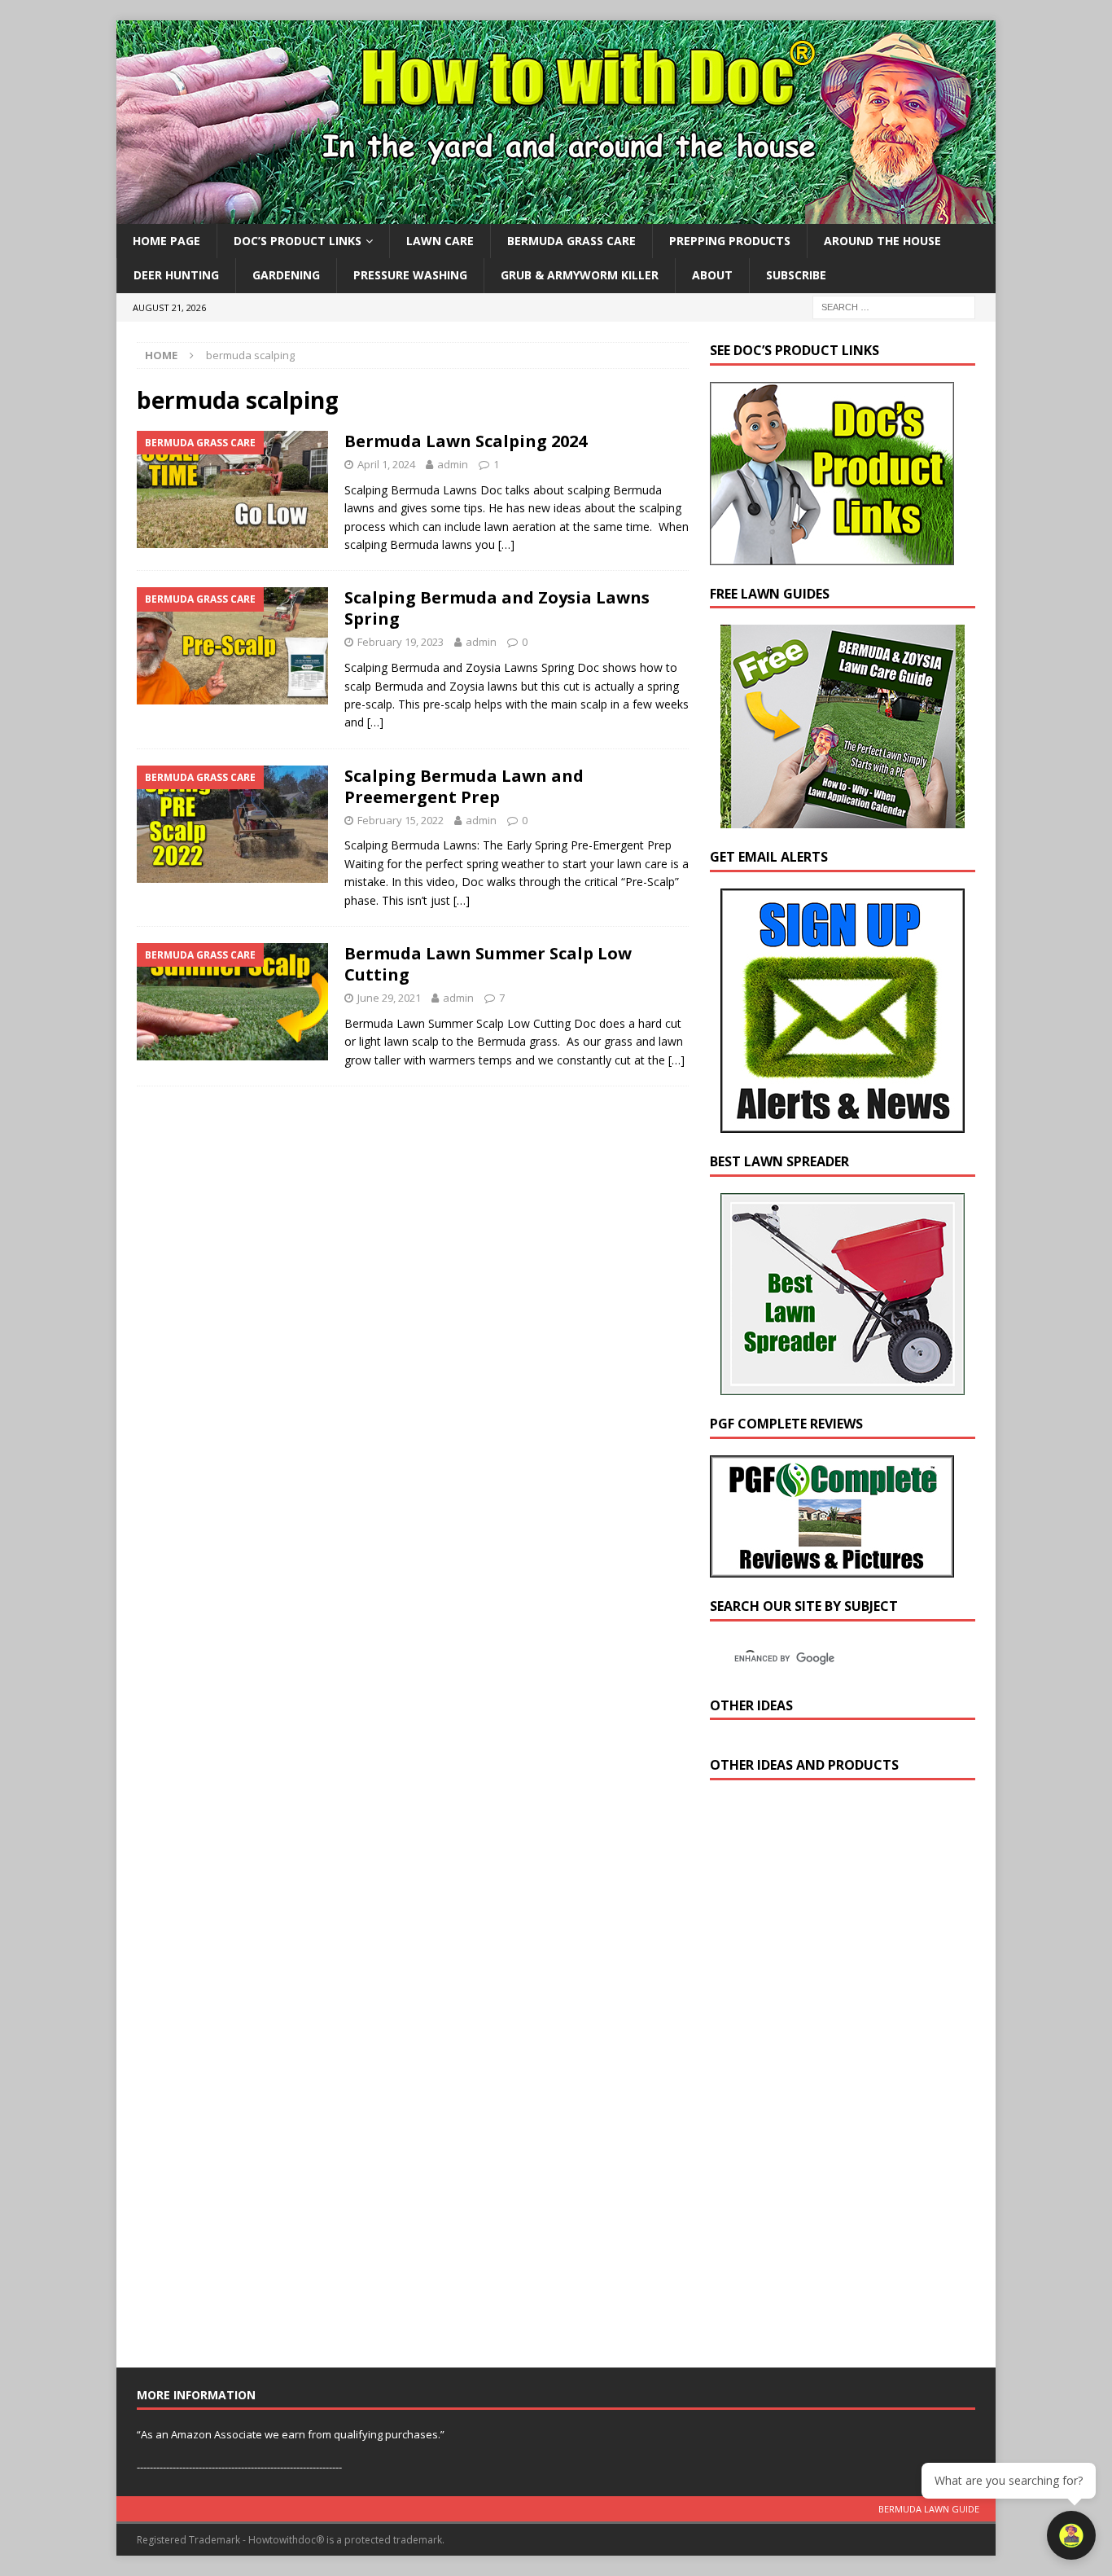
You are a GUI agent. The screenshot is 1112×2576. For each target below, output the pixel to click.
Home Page (166, 241)
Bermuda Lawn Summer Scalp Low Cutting (488, 964)
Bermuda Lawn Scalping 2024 (466, 441)
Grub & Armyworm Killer (580, 275)
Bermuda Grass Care (571, 241)
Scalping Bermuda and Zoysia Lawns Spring (497, 608)
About (712, 275)
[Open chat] (1071, 2535)
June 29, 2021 (389, 998)
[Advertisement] (832, 2078)
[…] (506, 544)
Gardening (286, 275)
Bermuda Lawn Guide (929, 2509)
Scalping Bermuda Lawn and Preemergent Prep (464, 786)
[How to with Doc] (556, 215)
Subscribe (796, 275)
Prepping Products (730, 241)
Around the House (882, 241)
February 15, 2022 (401, 820)
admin (453, 464)
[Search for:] (894, 306)
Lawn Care (440, 241)
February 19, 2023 (401, 642)
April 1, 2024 (386, 464)
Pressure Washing (410, 275)
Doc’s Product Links (298, 241)
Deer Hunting (176, 275)
